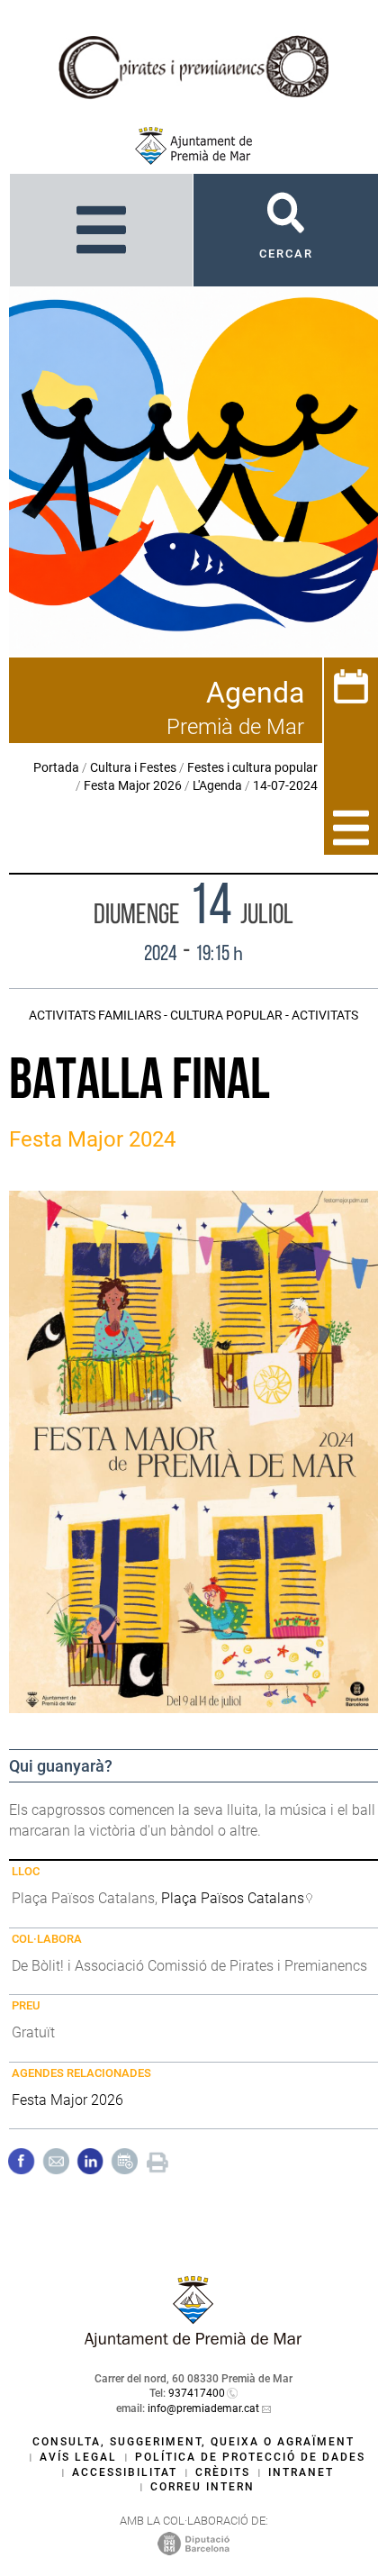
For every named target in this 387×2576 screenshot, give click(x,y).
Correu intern (202, 2487)
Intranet (301, 2472)
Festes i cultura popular (252, 767)
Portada (56, 767)
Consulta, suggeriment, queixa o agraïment (193, 2442)
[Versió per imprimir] (157, 2160)
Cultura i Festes (133, 767)
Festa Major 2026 (133, 785)
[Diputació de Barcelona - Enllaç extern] (193, 2544)
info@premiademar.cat (203, 2408)
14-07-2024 (285, 785)
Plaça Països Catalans (233, 1898)
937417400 (197, 2393)
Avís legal (78, 2457)
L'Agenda (217, 785)
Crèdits (223, 2472)
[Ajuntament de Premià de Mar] (193, 146)
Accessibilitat (125, 2472)
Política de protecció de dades (250, 2457)
